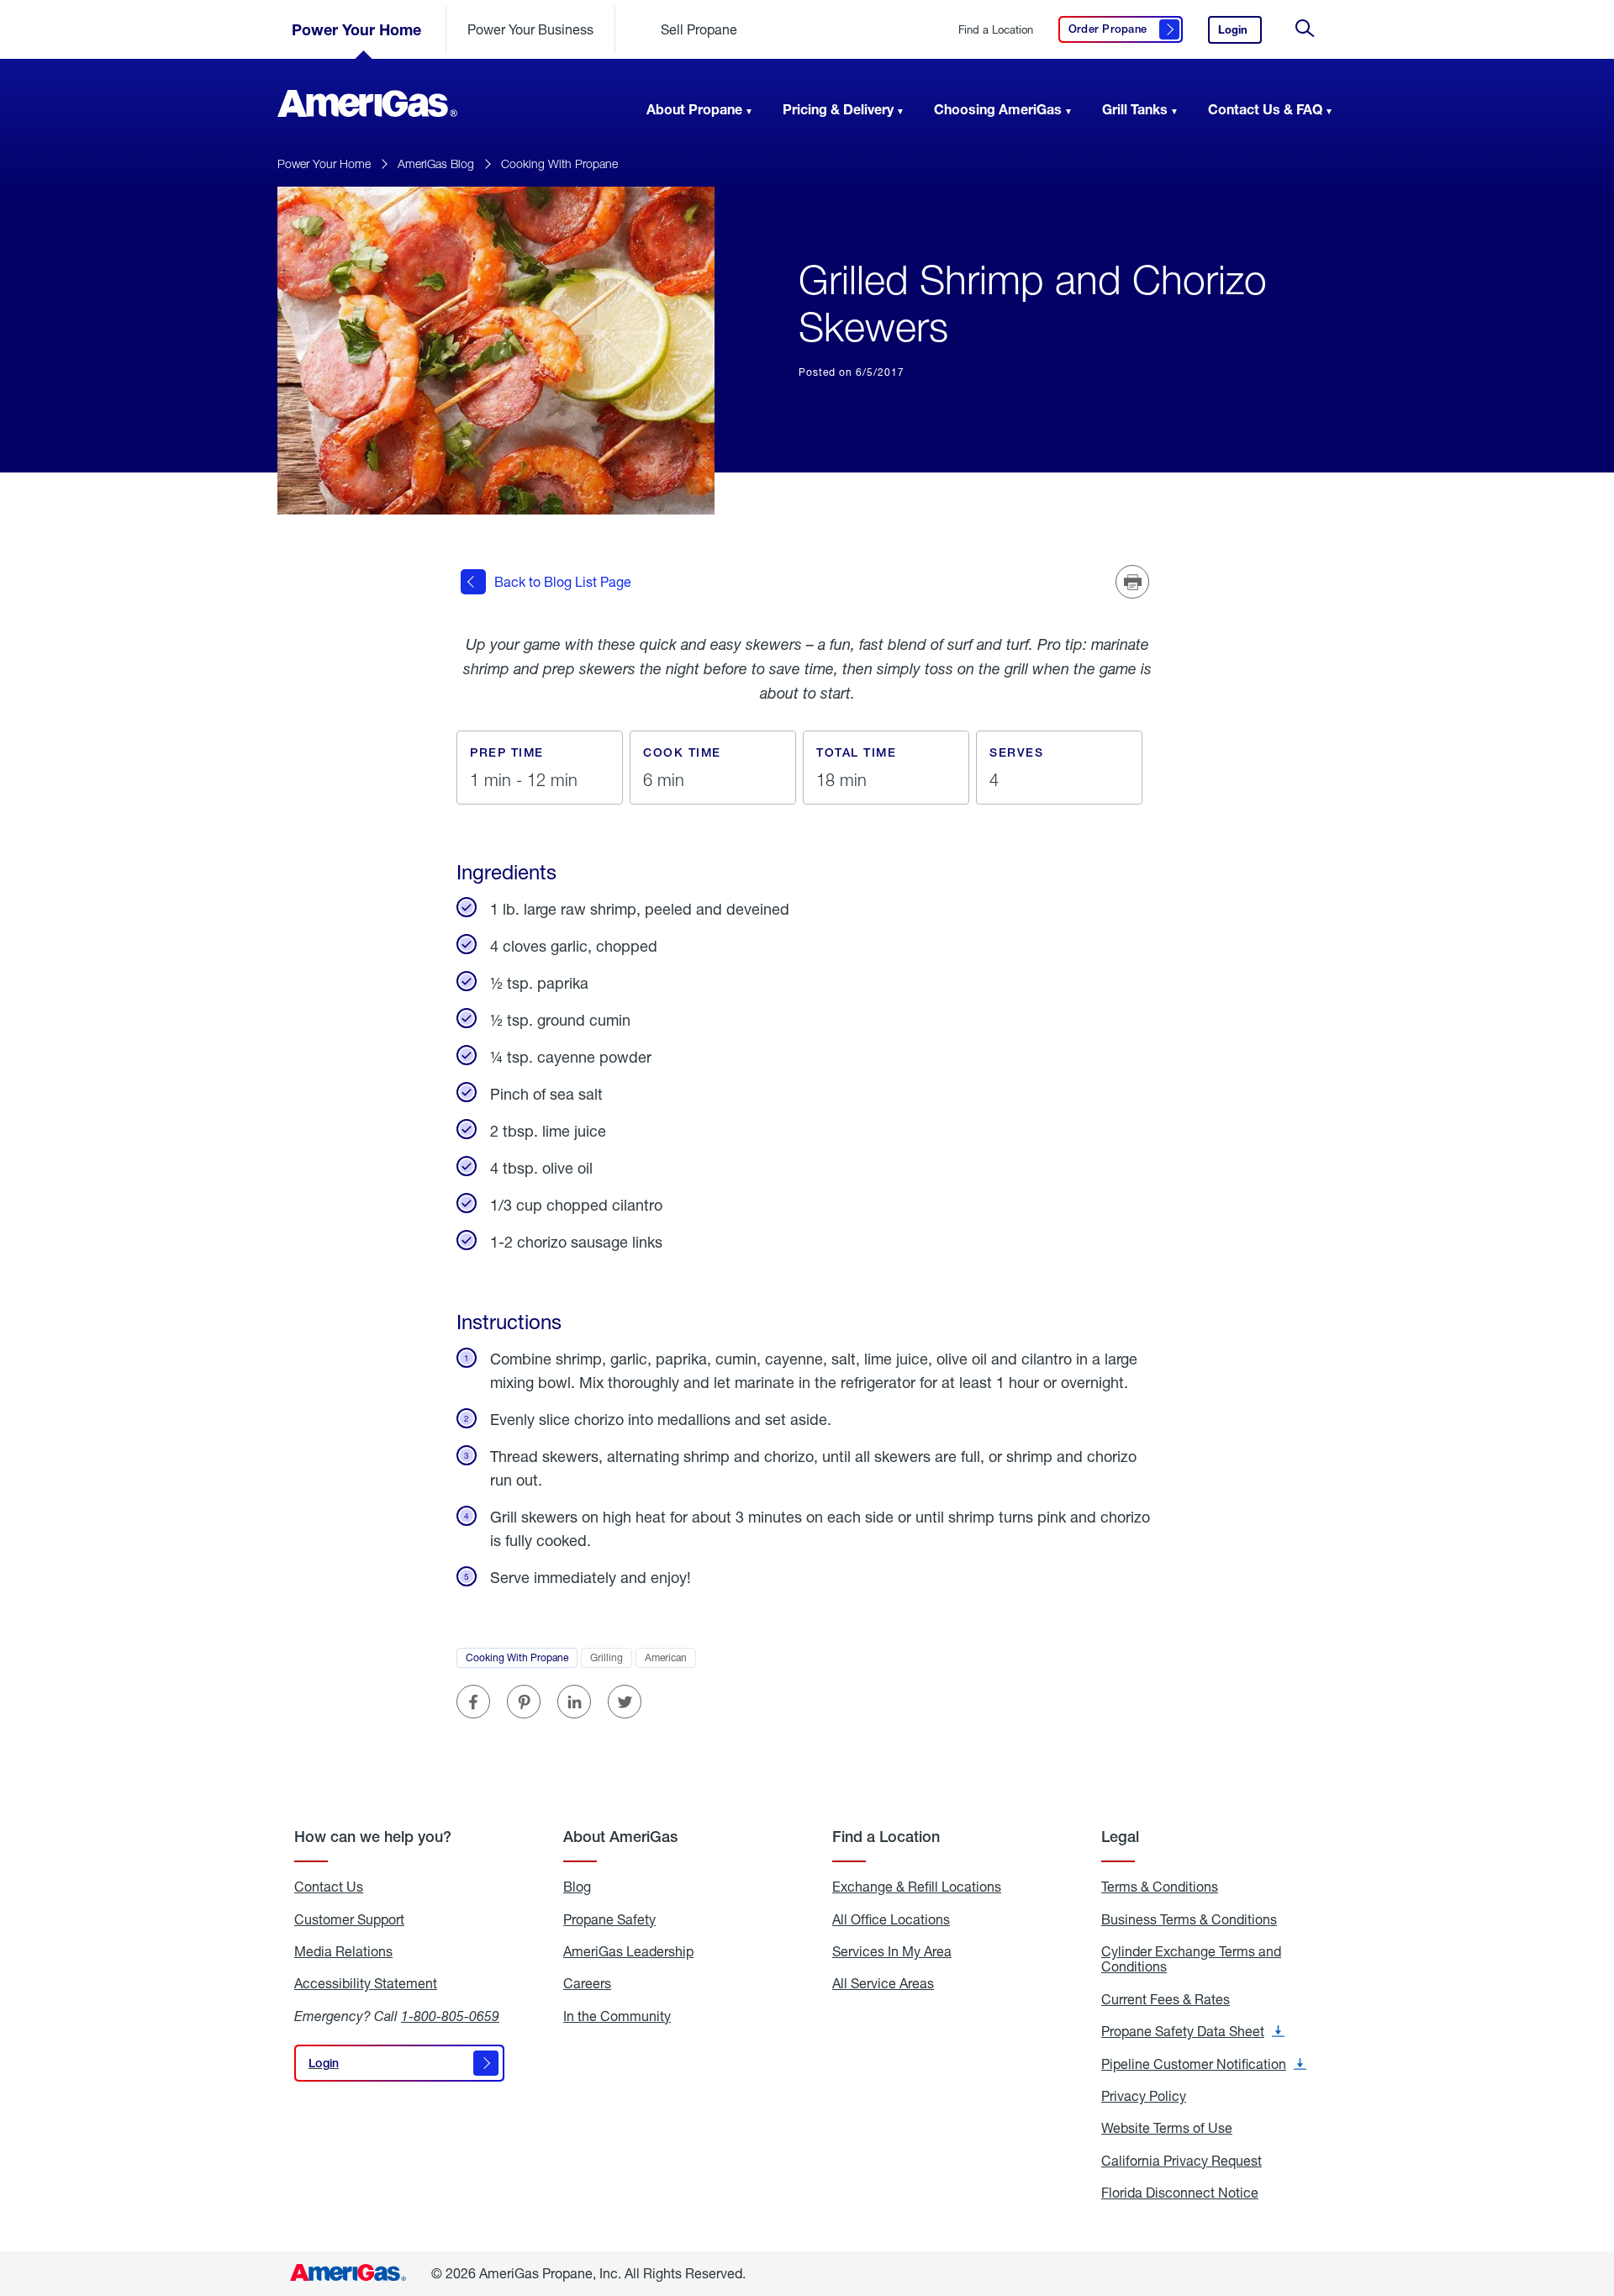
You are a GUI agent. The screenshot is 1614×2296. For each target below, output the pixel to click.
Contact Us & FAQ (1265, 109)
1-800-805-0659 (450, 2016)
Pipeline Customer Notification (1204, 2064)
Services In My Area (892, 1951)
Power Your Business (530, 29)
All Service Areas (883, 1983)
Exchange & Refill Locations (917, 1887)
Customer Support (349, 1919)
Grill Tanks (1135, 109)
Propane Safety (609, 1919)
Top (1596, 2199)
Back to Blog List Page (563, 581)
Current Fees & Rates (1166, 1999)
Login (1240, 33)
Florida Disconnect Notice (1180, 2193)
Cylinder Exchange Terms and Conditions (1191, 1959)
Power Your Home (356, 29)
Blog (577, 1887)
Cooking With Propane (559, 164)
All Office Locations (891, 1919)
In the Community (617, 2016)
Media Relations (343, 1951)
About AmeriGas (620, 1837)
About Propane (694, 109)
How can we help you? (373, 1837)
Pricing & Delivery (838, 109)
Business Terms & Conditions (1189, 1919)
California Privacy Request (1181, 2161)
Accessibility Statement (366, 1983)
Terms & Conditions (1160, 1887)
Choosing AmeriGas (998, 109)
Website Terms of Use (1167, 2128)
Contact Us (329, 1887)
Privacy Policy (1144, 2096)
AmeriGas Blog (436, 164)
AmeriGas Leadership (628, 1951)
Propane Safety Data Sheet (1193, 2031)
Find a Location (996, 30)
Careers (587, 1983)
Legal (1120, 1837)
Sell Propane (699, 29)
